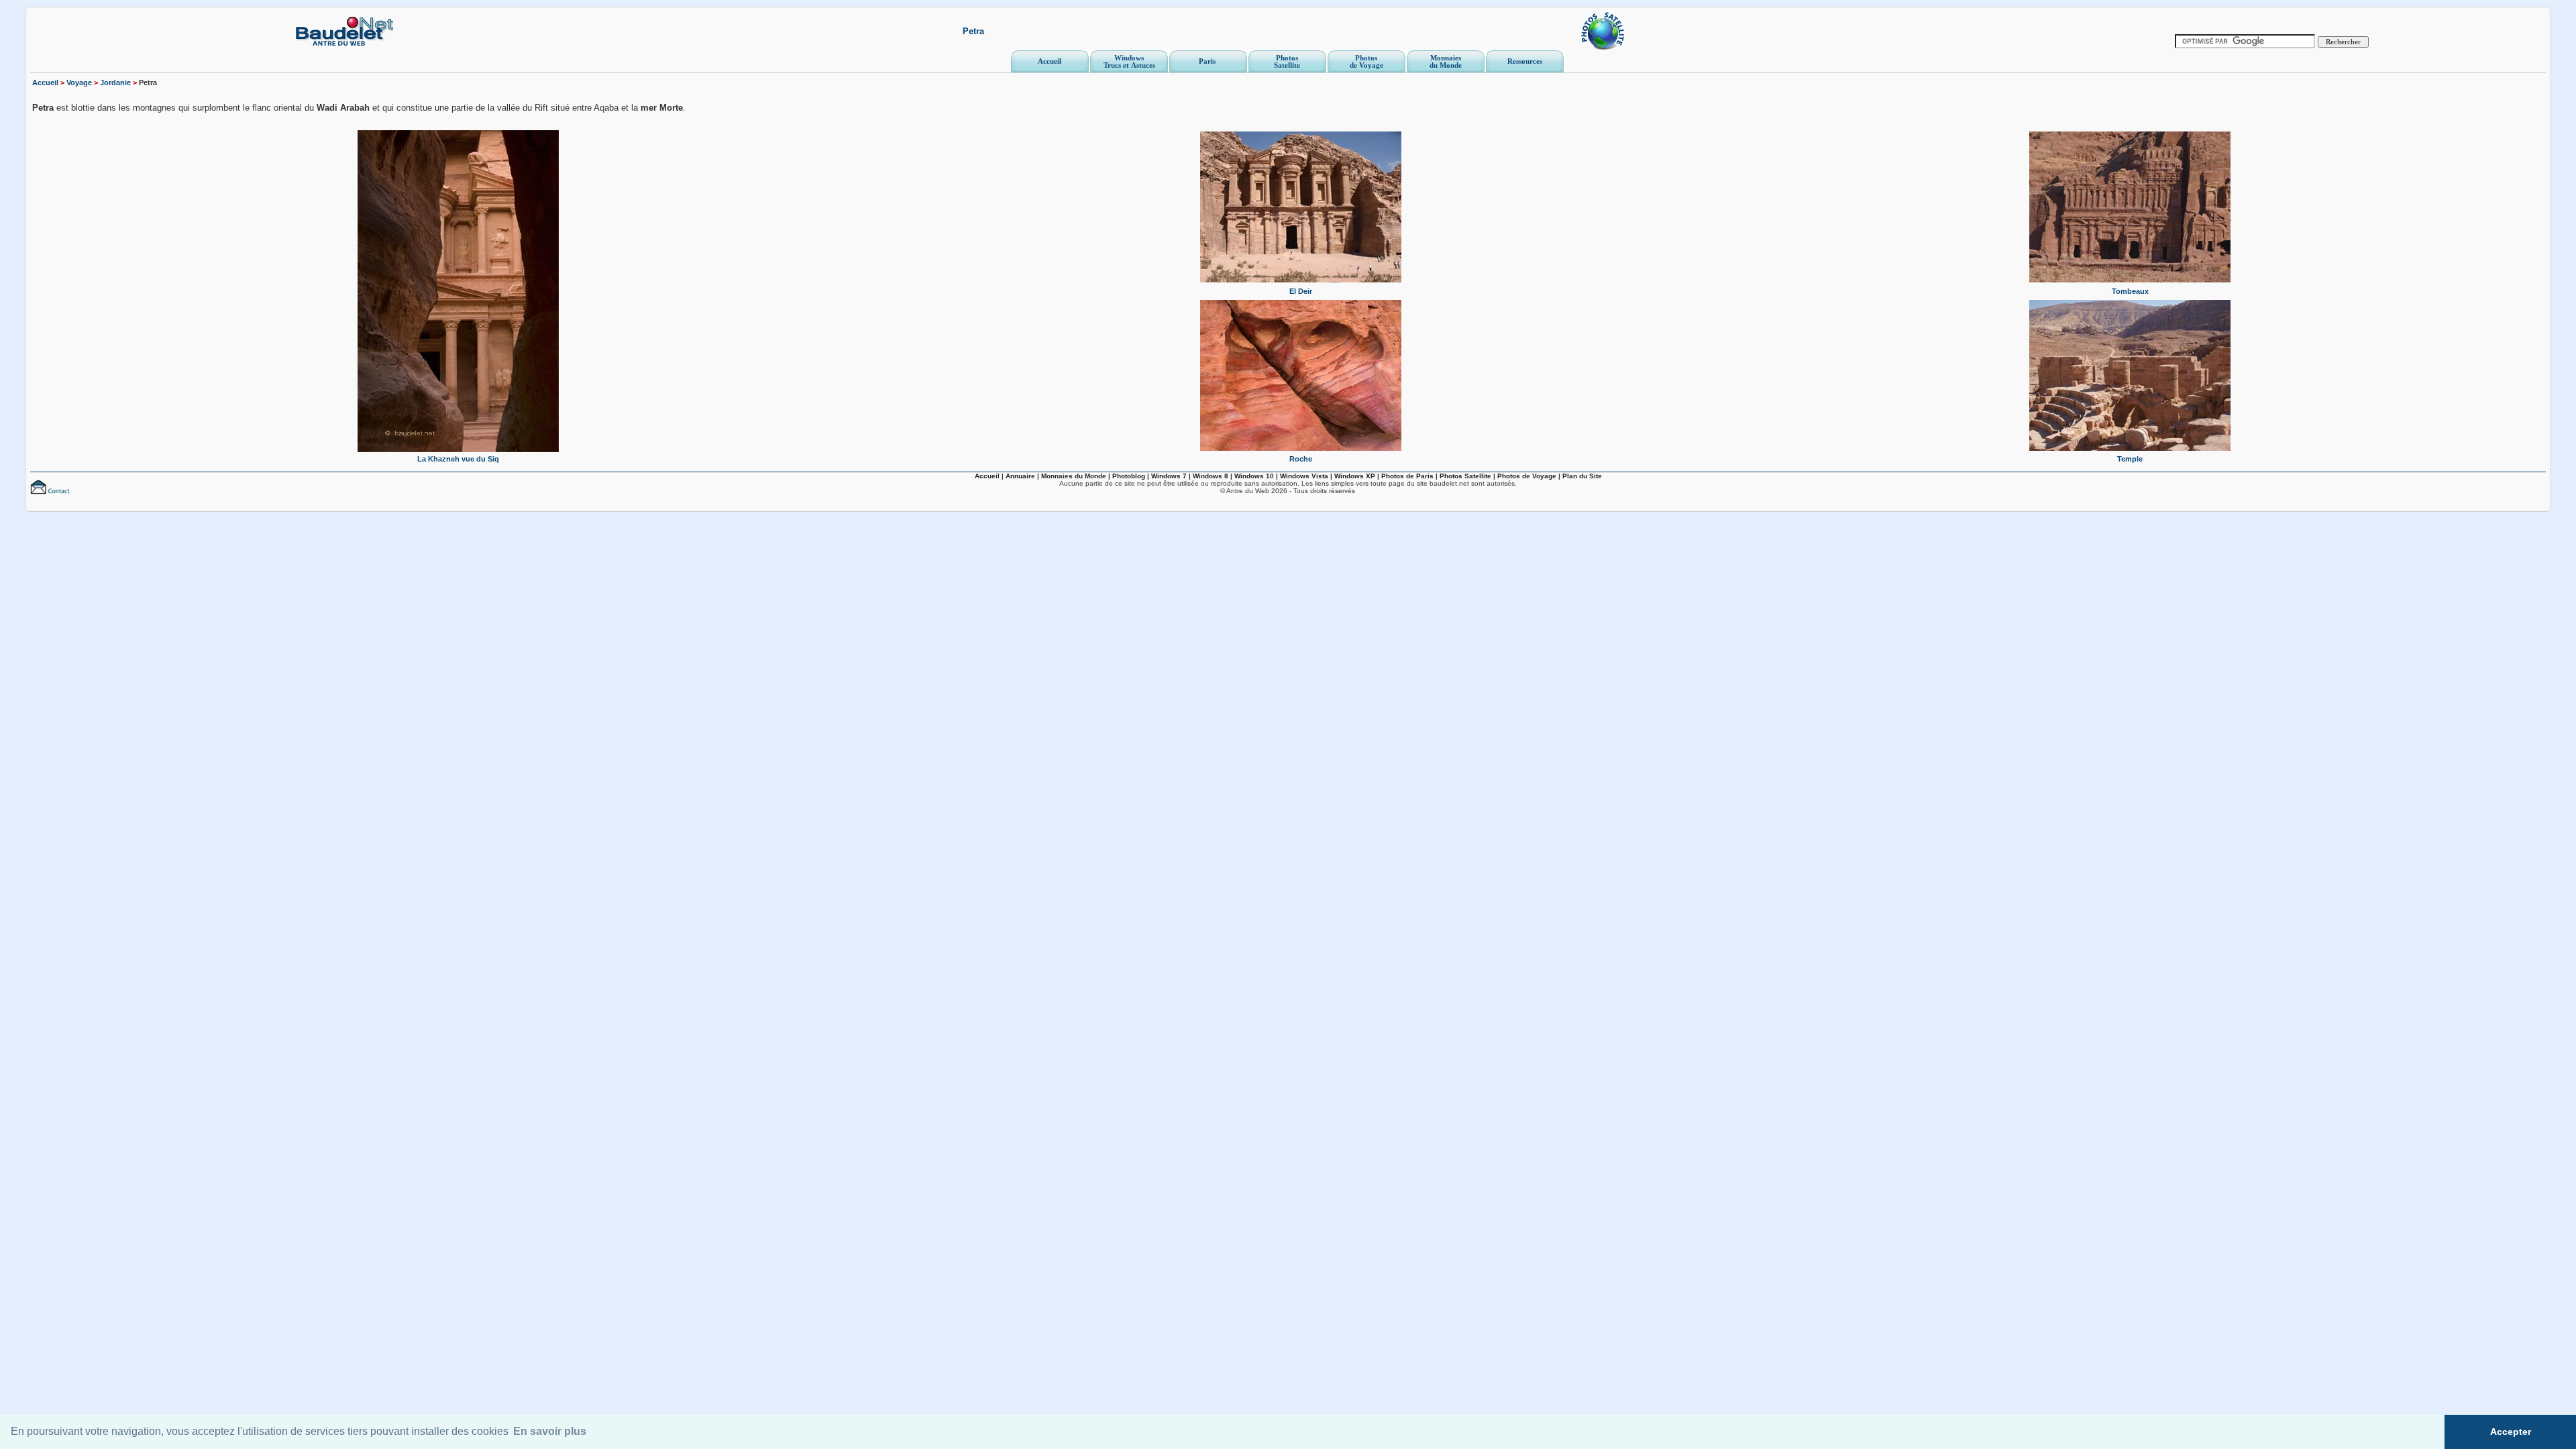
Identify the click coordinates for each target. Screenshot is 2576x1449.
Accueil (45, 83)
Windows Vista (1304, 476)
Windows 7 (1169, 476)
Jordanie (115, 83)
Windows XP (1355, 476)
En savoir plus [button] (550, 1431)
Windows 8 (1211, 476)
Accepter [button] (2511, 1432)
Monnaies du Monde (1074, 476)
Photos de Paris (1407, 476)
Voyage (79, 83)
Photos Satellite (1465, 476)
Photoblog (1129, 476)
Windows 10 (1254, 476)
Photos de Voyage (1527, 476)
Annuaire (1020, 476)
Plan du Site (1582, 476)
